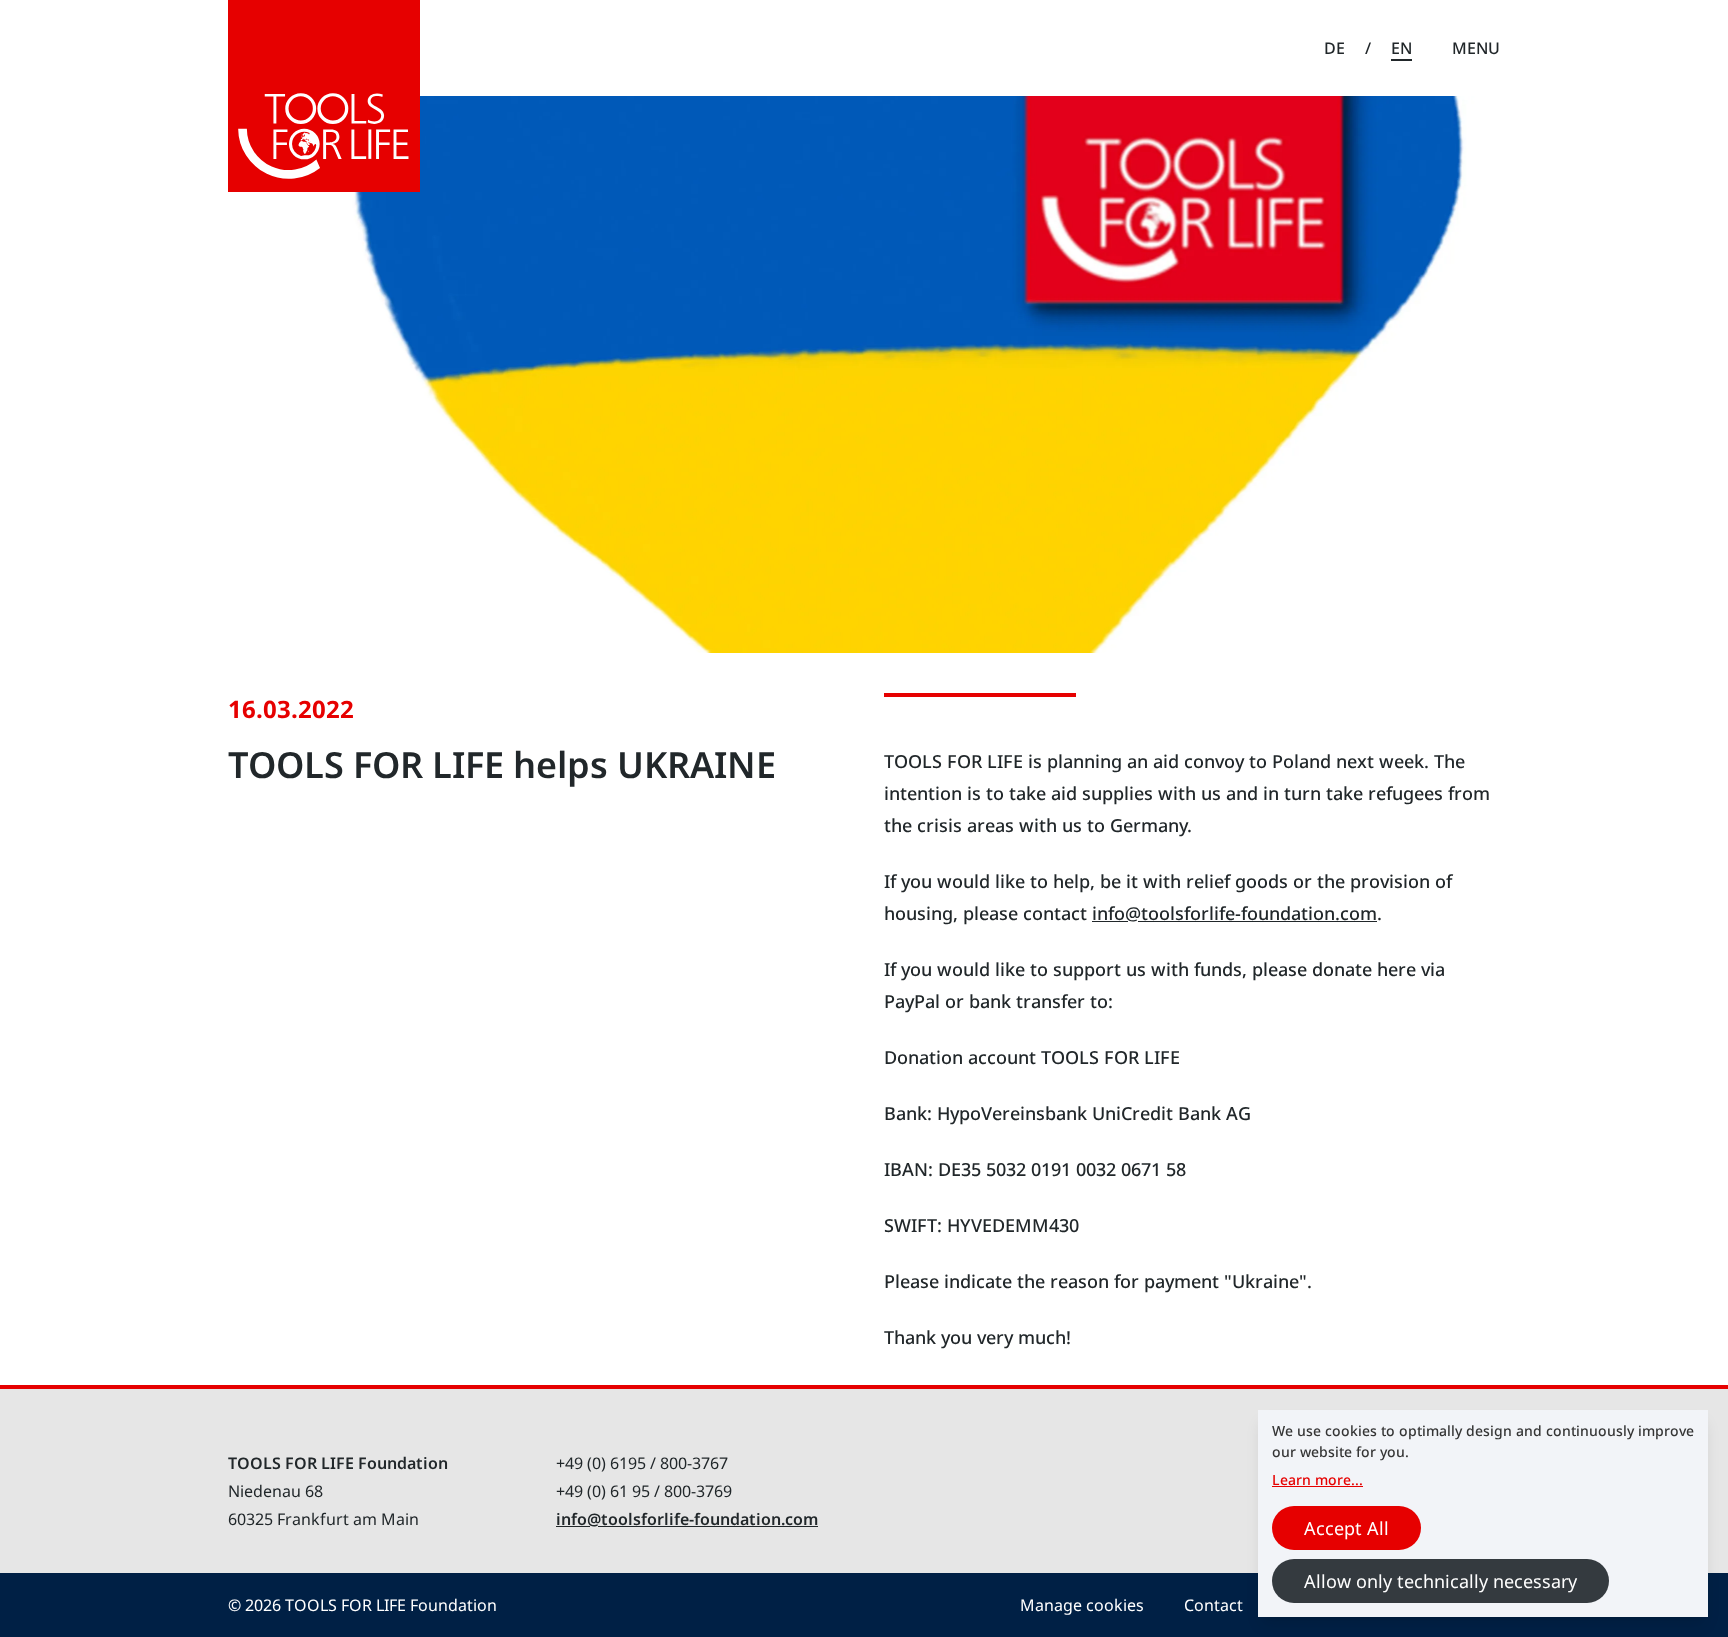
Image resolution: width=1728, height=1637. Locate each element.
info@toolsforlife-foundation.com (1234, 913)
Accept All (1346, 1528)
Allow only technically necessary (1440, 1581)
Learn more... (1317, 1479)
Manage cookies (1082, 1605)
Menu (1476, 48)
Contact (1213, 1605)
